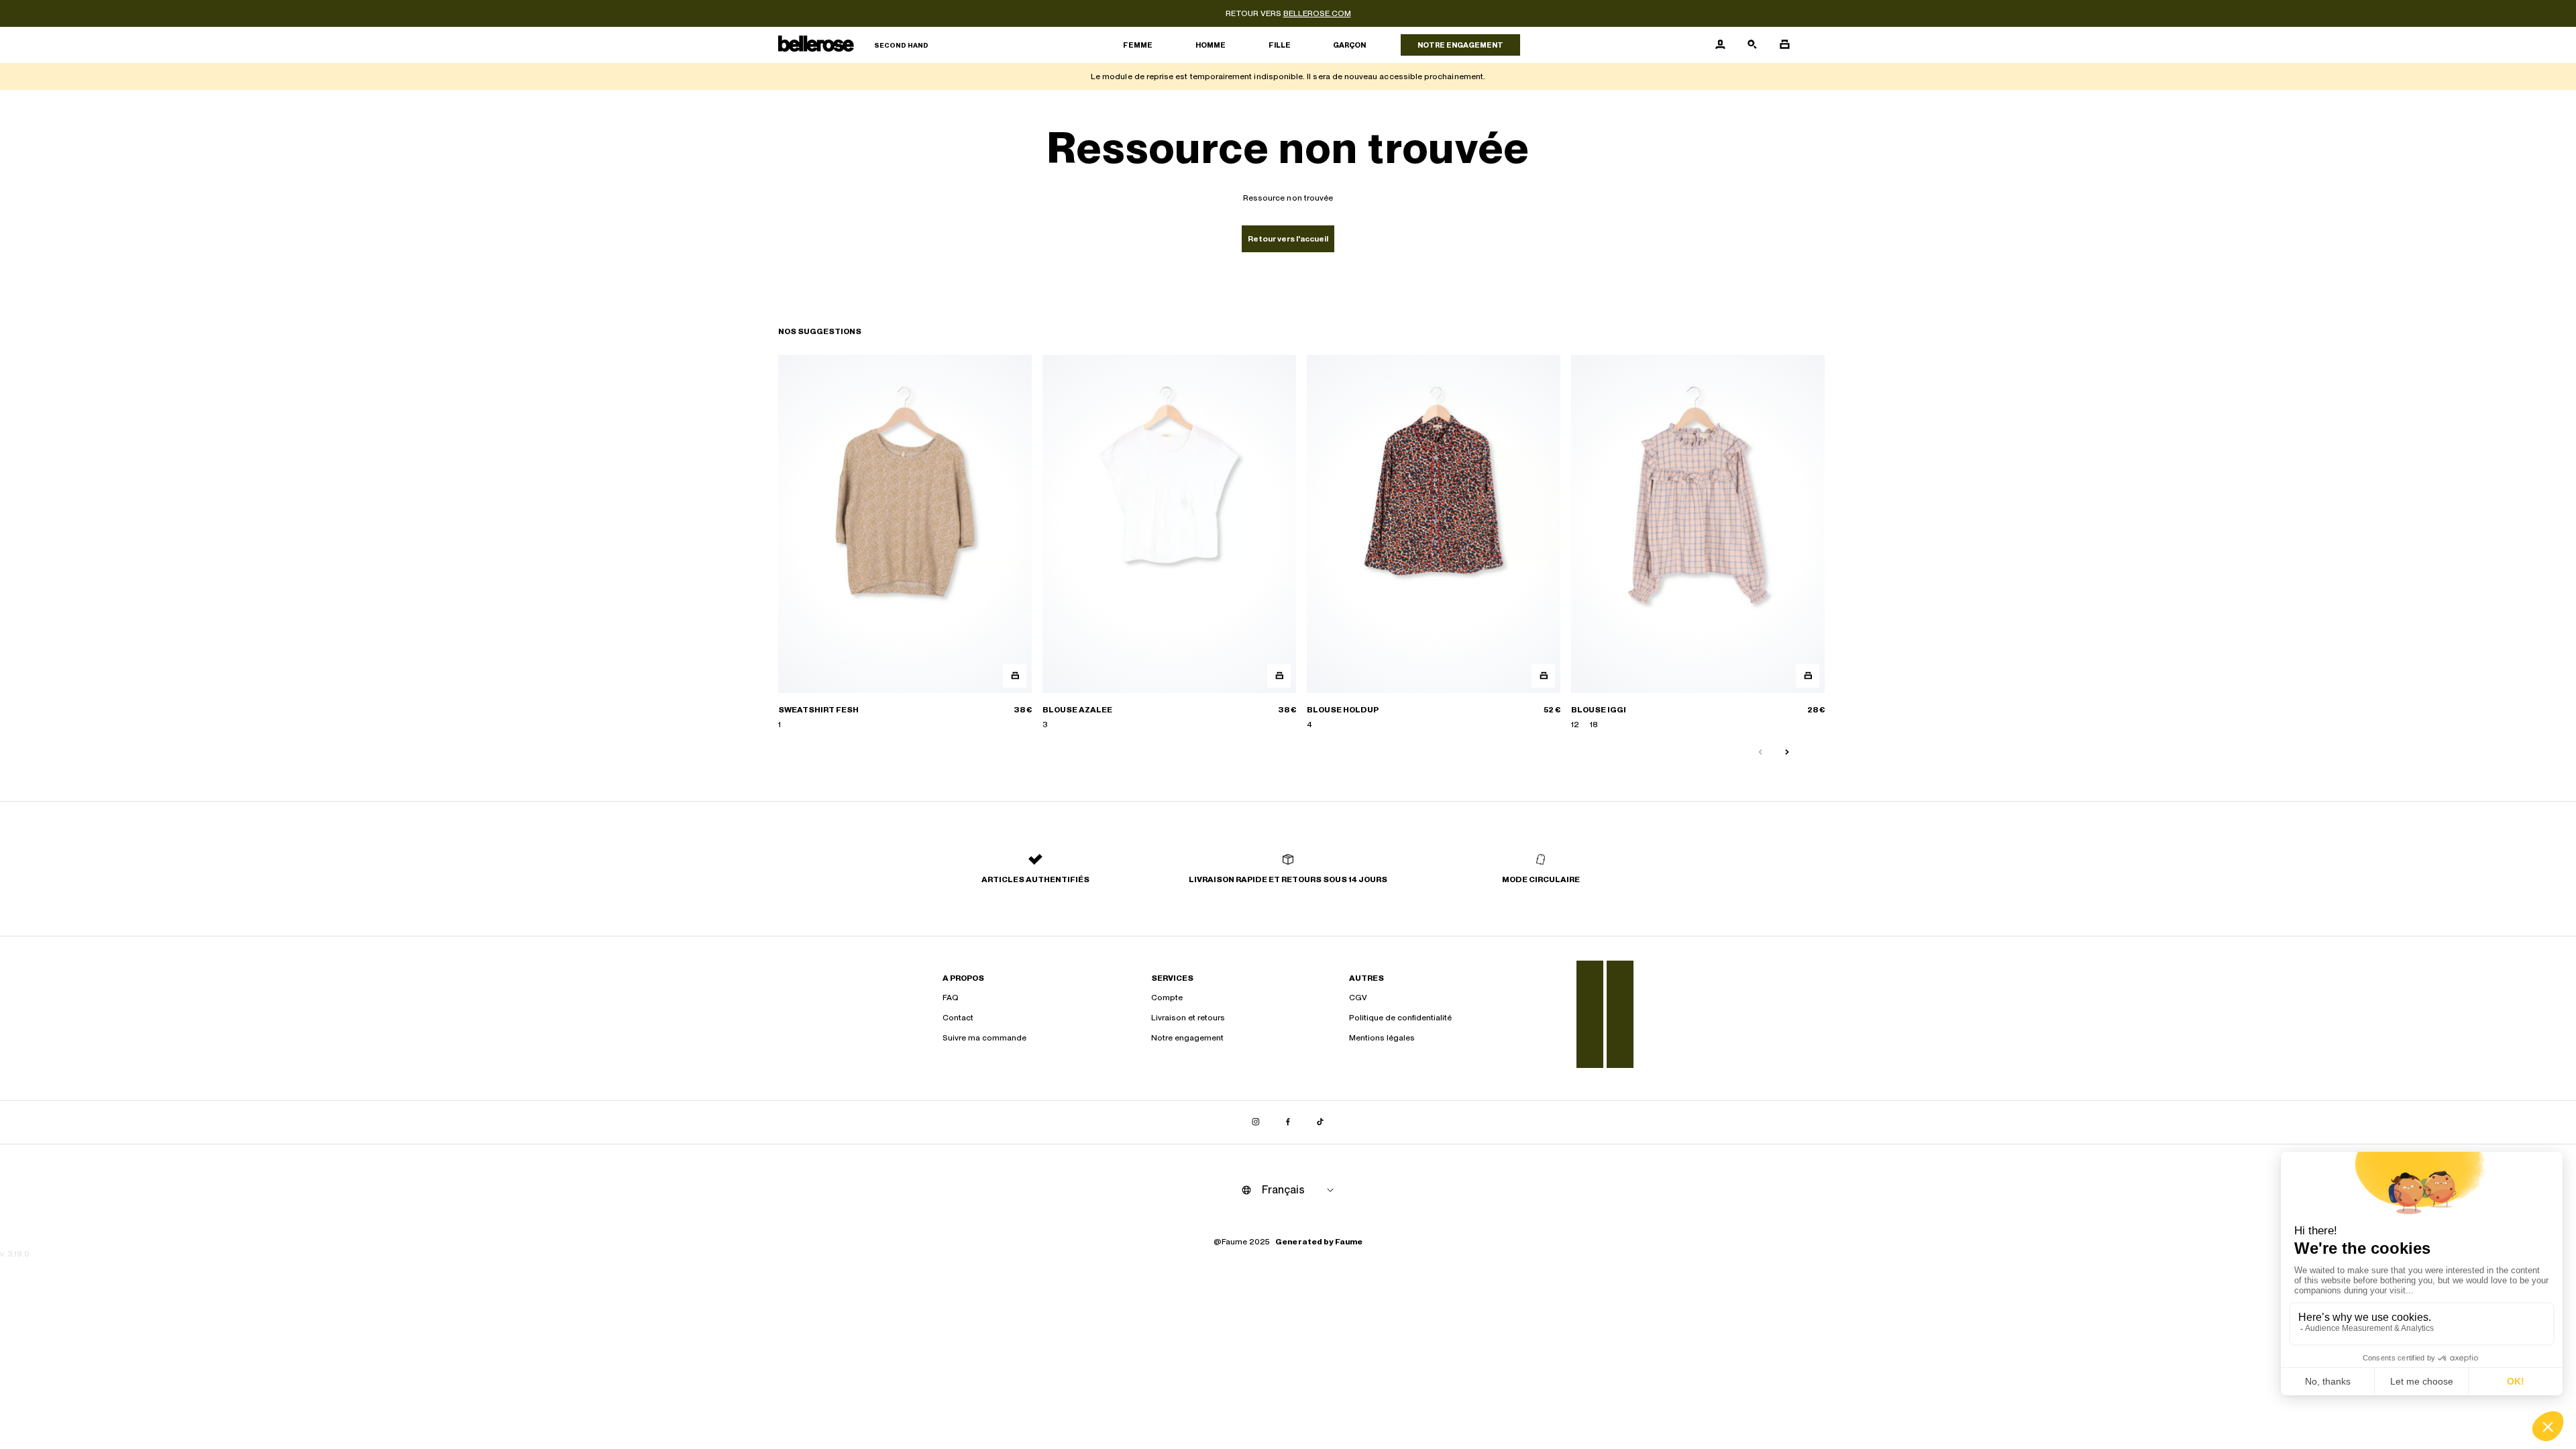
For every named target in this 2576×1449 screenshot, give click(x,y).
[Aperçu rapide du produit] (1015, 676)
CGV (1358, 998)
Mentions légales (1382, 1038)
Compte (1167, 998)
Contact (958, 1018)
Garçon (1349, 45)
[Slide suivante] (1787, 753)
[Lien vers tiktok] (1320, 1122)
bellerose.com (1317, 13)
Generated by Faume (1319, 1242)
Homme (1211, 45)
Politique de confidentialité (1400, 1018)
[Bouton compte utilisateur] (1720, 45)
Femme (1138, 45)
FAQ (951, 998)
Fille (1280, 45)
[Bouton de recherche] (1752, 45)
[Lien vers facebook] (1288, 1122)
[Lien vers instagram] (1256, 1122)
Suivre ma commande (984, 1038)
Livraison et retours (1188, 1018)
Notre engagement (1460, 45)
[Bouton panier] (1784, 45)
